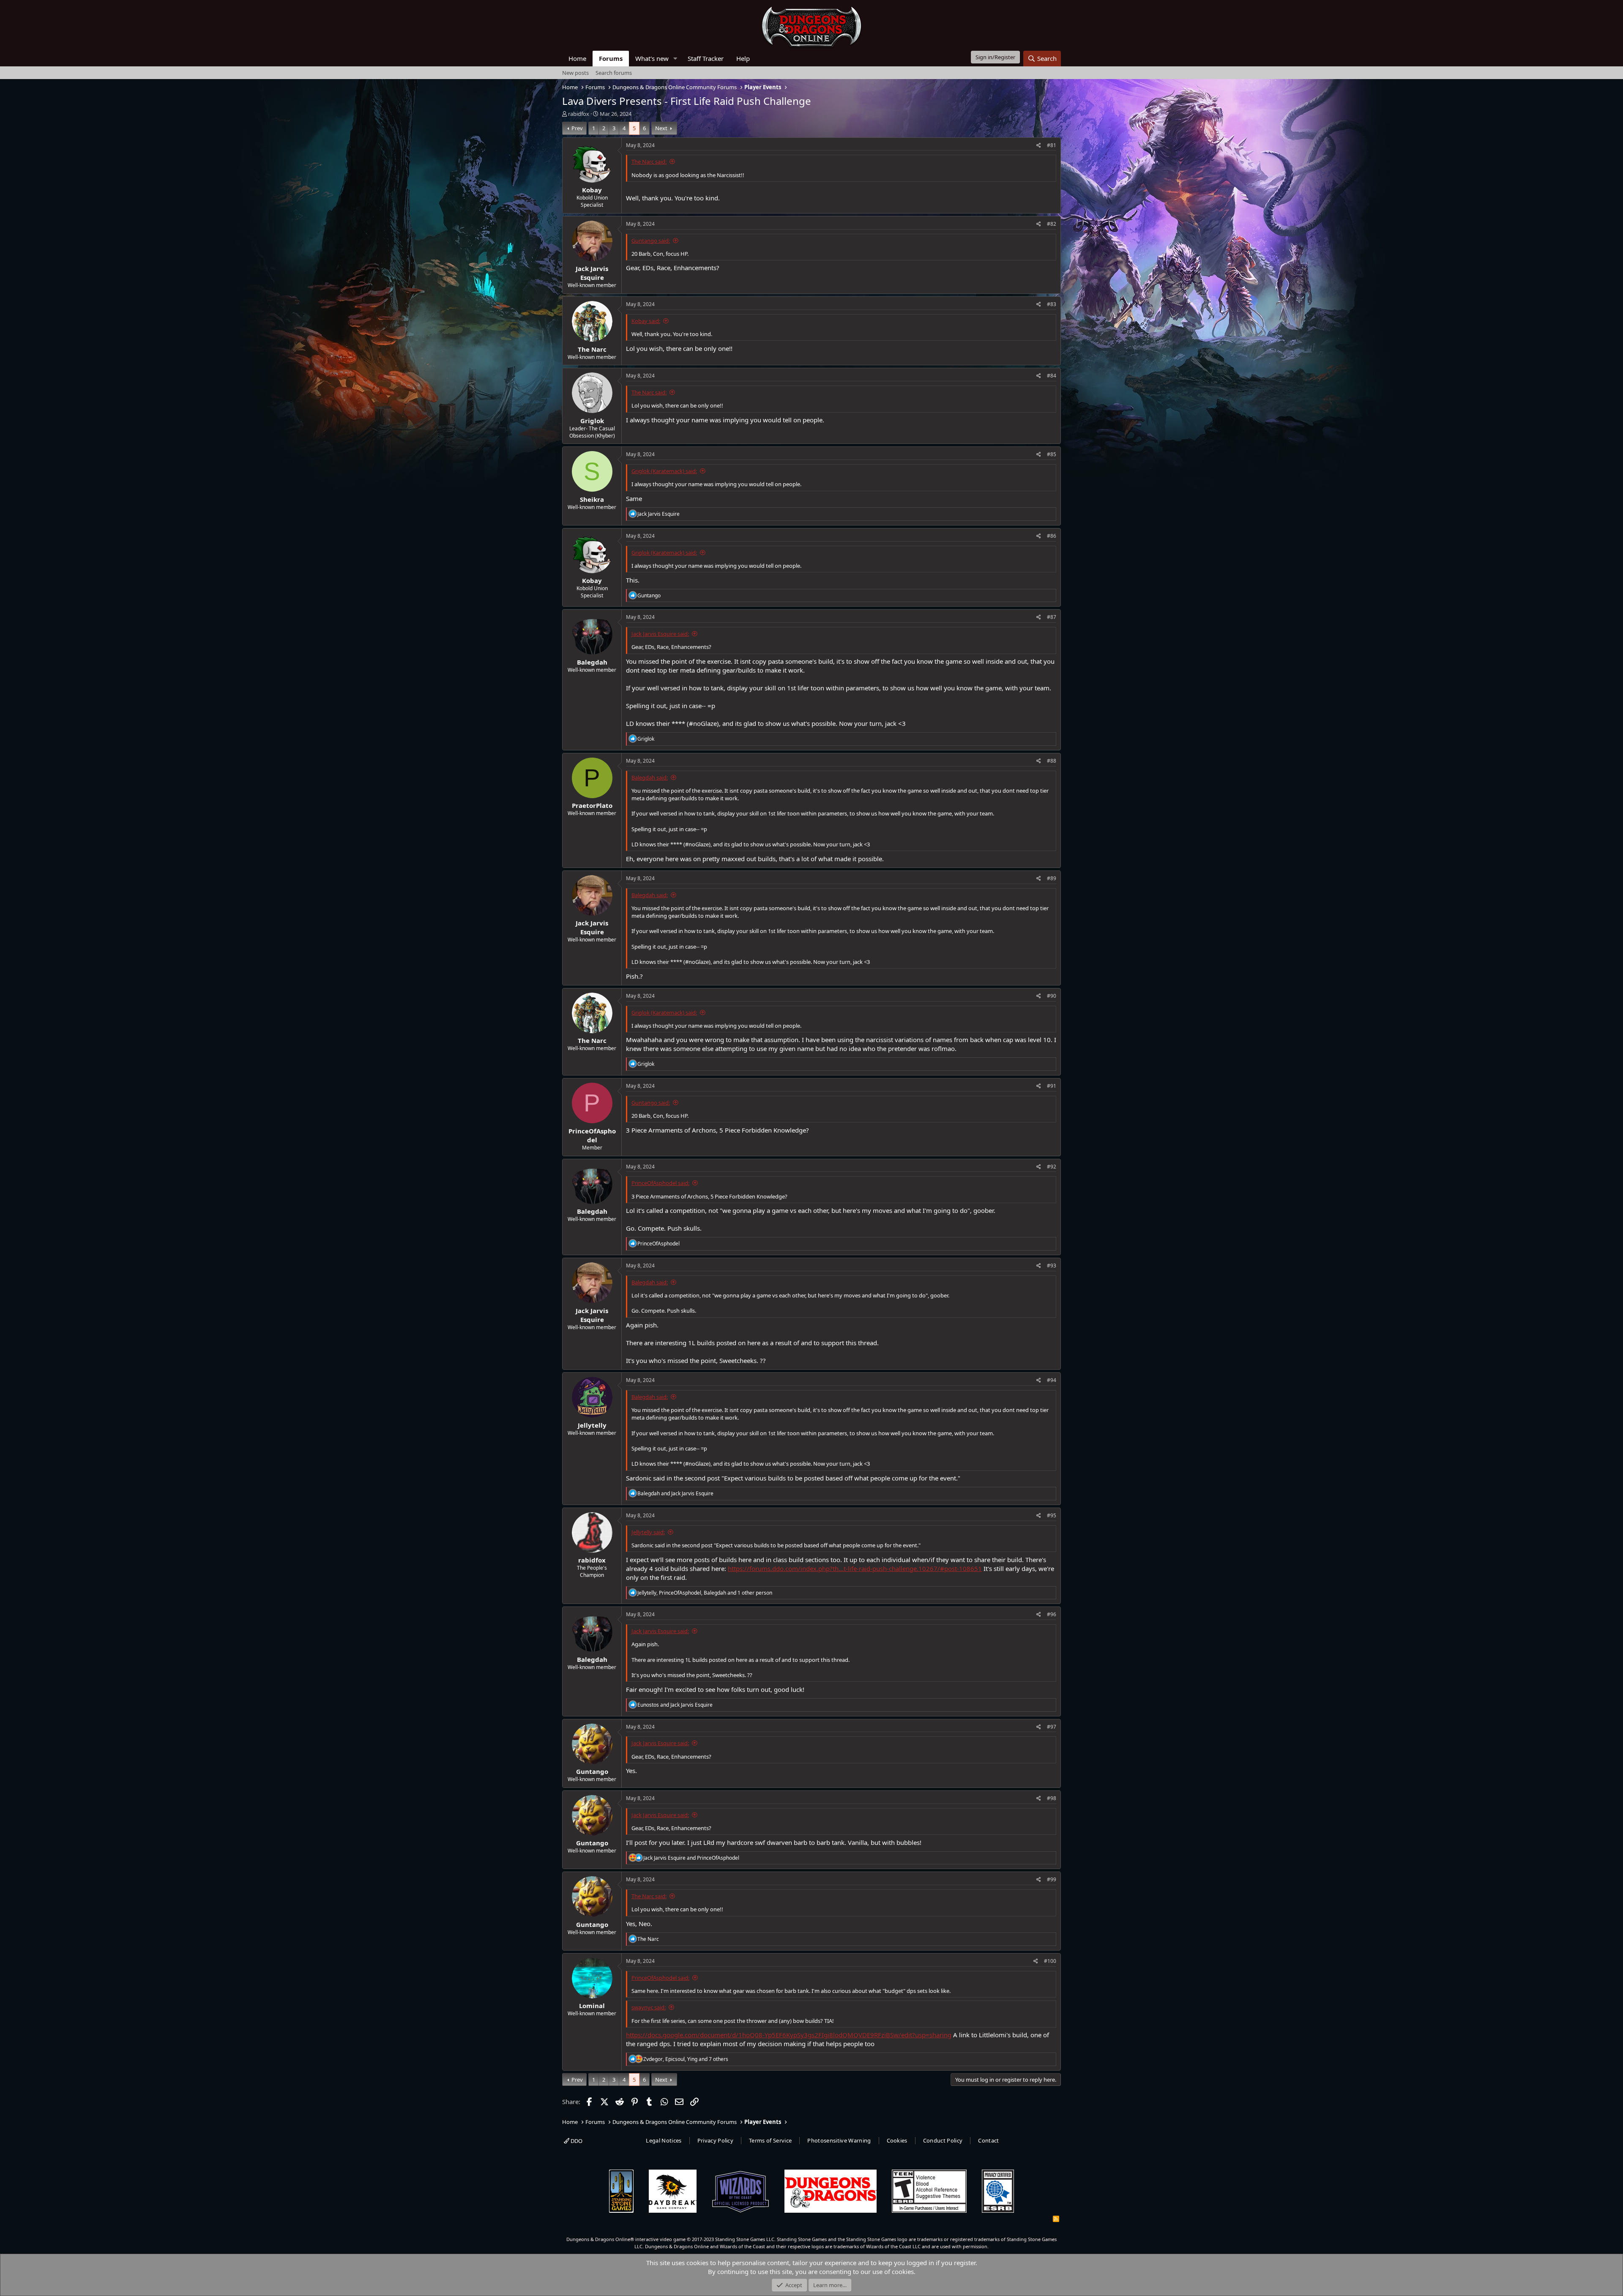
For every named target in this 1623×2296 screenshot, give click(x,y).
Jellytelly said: (648, 1532)
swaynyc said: (649, 2007)
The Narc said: (649, 161)
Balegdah (592, 662)
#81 (1052, 145)
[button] (675, 59)
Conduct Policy (943, 2140)
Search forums (614, 73)
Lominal (592, 2006)
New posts (575, 73)
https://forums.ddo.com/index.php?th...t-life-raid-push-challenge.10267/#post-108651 (855, 1568)
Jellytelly (592, 1425)
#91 (1052, 1086)
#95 (1052, 1515)
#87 (1052, 617)
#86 (1052, 536)
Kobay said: (646, 321)
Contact (988, 2140)
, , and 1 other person (705, 1593)
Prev (577, 128)
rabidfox (579, 114)
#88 (1052, 761)
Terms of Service (770, 2140)
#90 (1052, 996)
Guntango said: (651, 241)
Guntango (592, 1771)
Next (661, 128)
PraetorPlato (592, 805)
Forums (611, 58)
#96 (1052, 1614)
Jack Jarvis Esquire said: (660, 634)
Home (577, 58)
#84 (1052, 376)
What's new (652, 58)
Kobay (592, 190)
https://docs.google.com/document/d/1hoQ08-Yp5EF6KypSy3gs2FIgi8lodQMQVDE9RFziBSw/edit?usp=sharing (789, 2035)
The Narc (592, 349)
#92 (1052, 1167)
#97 (1052, 1727)
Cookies (897, 2140)
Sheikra (592, 499)
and (675, 1493)
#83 (1052, 304)
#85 (1052, 454)
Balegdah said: (650, 777)
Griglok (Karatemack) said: (664, 471)
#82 (1052, 224)
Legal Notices (664, 2140)
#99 (1052, 1879)
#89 (1052, 878)
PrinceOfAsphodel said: (660, 1183)
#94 (1052, 1380)
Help (743, 58)
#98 (1052, 1798)
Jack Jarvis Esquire (592, 273)
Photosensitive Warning (839, 2140)
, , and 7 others (686, 2059)
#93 (1052, 1266)
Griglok (592, 421)
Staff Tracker (706, 58)
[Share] (1039, 146)
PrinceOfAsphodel (592, 1135)
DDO (576, 2141)
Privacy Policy (716, 2140)
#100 (1050, 1961)
